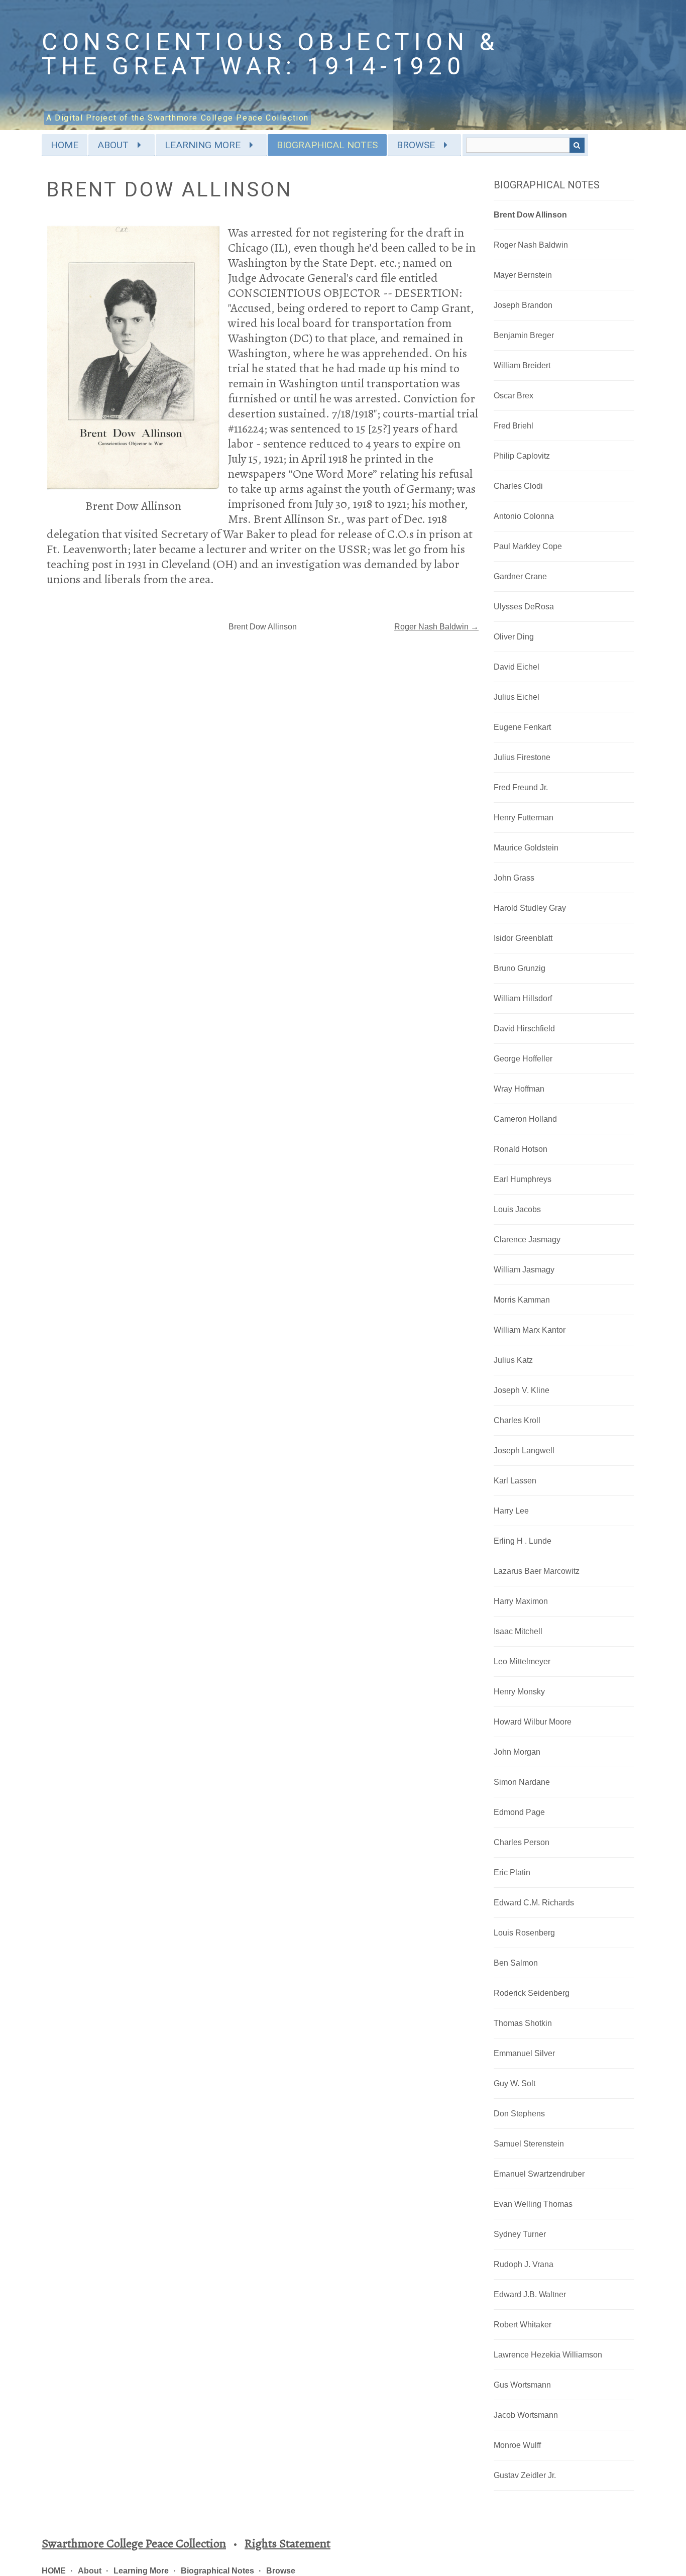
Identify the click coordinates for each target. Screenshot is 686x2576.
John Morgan (517, 1752)
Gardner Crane (520, 576)
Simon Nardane (522, 1782)
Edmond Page (519, 1812)
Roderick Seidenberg (532, 1993)
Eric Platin (512, 1872)
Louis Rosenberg (524, 1933)
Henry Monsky (519, 1692)
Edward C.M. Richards (534, 1903)
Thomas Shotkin (523, 2023)
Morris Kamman (522, 1300)
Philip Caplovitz (522, 456)
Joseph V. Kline (522, 1390)
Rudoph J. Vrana (524, 2264)
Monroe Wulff (517, 2445)
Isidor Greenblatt (523, 938)
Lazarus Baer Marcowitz (537, 1571)
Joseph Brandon (523, 305)
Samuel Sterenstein (529, 2144)
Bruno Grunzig (520, 968)
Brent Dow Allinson (530, 215)
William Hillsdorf (523, 998)
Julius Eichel (517, 697)
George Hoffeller (523, 1059)
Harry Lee (511, 1511)
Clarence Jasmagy (527, 1240)
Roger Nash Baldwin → (436, 627)
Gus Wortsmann (522, 2385)
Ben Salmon (516, 1963)
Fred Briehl (513, 426)
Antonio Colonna (524, 516)
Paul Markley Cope (528, 546)
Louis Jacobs (517, 1209)
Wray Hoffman (519, 1089)
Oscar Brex (513, 396)
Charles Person (522, 1842)
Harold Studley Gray (530, 908)
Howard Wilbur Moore (533, 1722)
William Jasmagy (524, 1270)
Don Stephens (519, 2114)
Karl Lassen (515, 1481)
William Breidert (522, 365)
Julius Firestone (522, 757)
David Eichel (517, 667)
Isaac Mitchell (518, 1631)
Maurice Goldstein (526, 848)
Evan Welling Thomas (533, 2204)
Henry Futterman (524, 818)
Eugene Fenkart (522, 727)
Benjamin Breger (524, 335)
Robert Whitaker (523, 2325)
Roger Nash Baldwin (531, 245)
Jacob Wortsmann (526, 2415)
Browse (416, 145)
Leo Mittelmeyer (522, 1661)
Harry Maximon (521, 1601)
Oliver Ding (514, 637)
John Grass (514, 878)
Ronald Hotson (521, 1149)
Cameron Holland (525, 1119)
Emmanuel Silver (524, 2053)
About (113, 145)
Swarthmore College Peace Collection (134, 2543)
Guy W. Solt (514, 2083)
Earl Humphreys (523, 1179)
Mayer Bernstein (523, 275)
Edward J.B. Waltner (530, 2294)
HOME (65, 145)
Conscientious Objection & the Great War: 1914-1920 (271, 54)
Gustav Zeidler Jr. (525, 2475)
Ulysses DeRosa (524, 607)
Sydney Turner (520, 2234)
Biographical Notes (327, 145)
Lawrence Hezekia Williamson (548, 2355)
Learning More (203, 145)
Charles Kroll (517, 1420)
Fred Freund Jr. (521, 787)
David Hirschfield (524, 1029)
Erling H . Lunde (523, 1541)
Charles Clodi (518, 486)
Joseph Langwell (524, 1451)
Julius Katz (513, 1360)
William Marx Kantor (530, 1330)
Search (577, 145)
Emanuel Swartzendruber (539, 2174)
